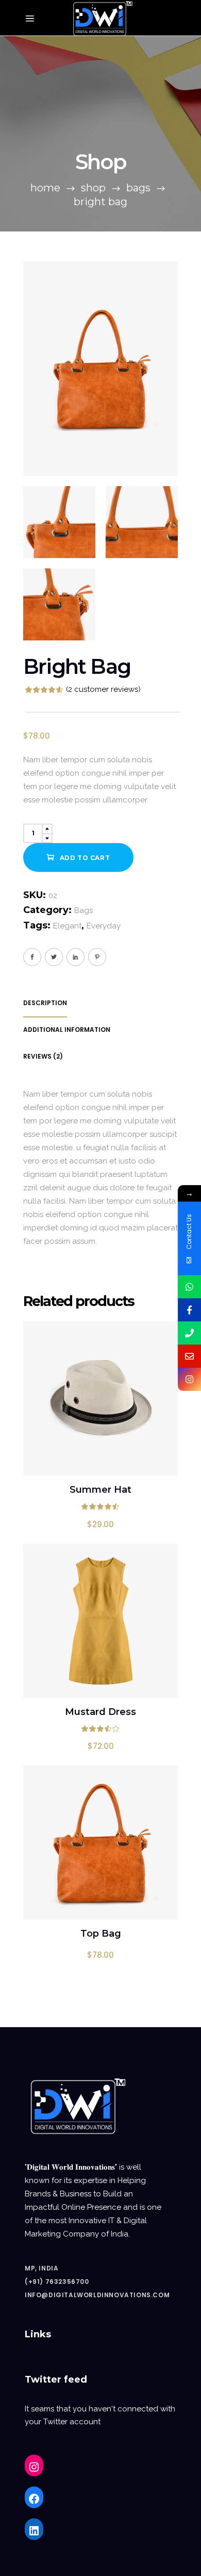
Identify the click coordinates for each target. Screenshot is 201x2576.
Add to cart (85, 858)
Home (45, 188)
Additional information (67, 1030)
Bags (138, 188)
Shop (93, 188)
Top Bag (101, 1934)
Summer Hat (100, 1490)
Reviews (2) (43, 1056)
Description (45, 1003)
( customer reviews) (103, 689)
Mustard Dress (100, 1712)
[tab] (88, 1003)
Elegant (67, 926)
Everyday (104, 926)
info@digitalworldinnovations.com (97, 2295)
